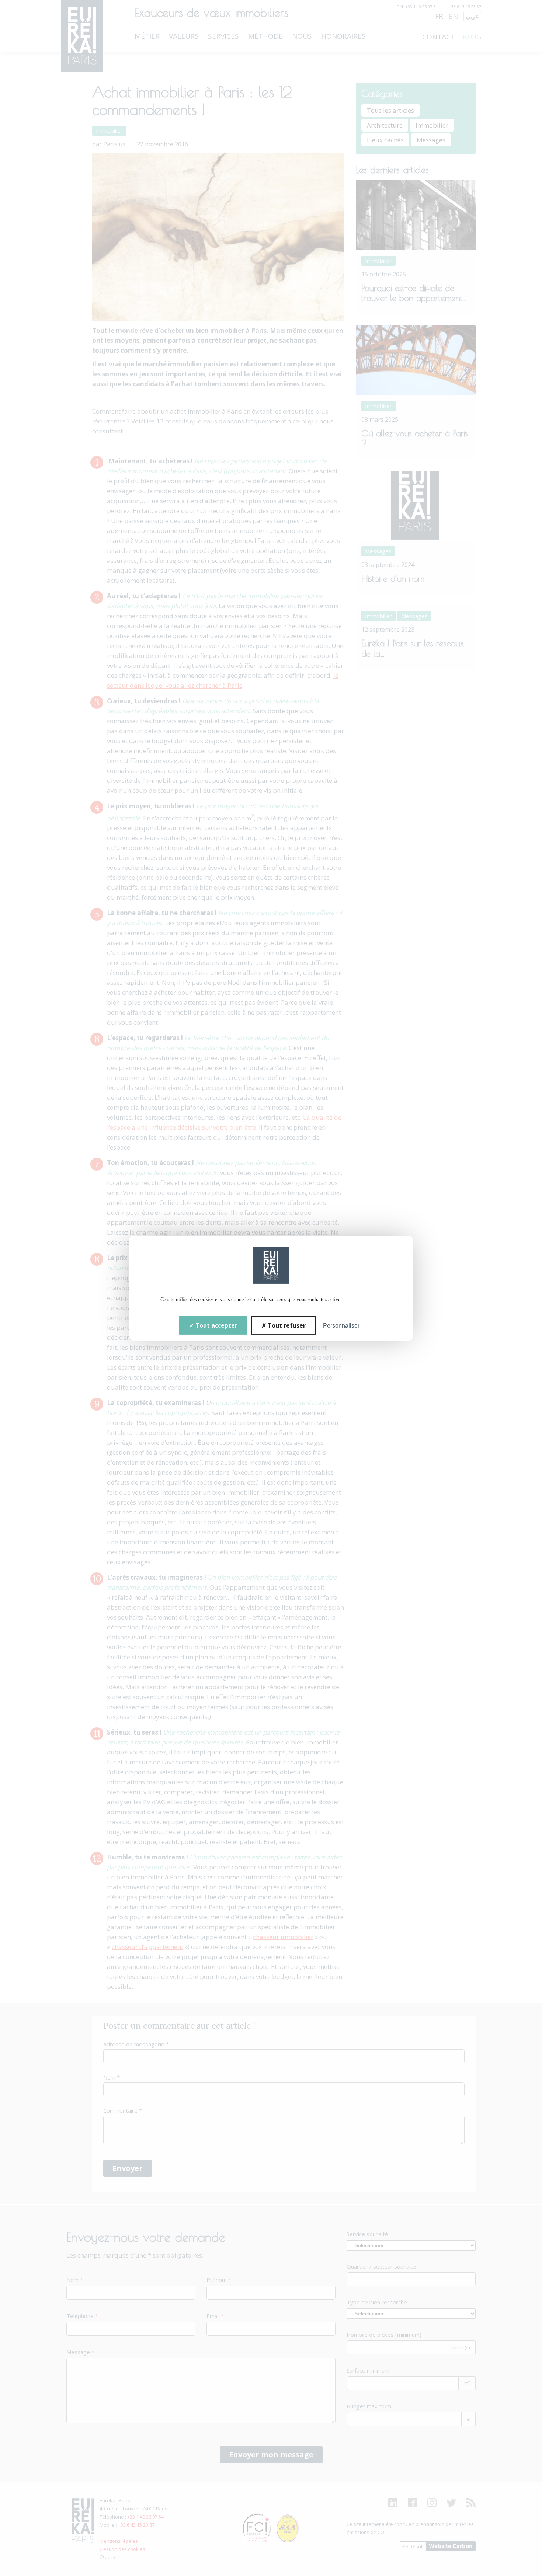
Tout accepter (216, 1325)
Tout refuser (286, 1325)
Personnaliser (341, 1325)
